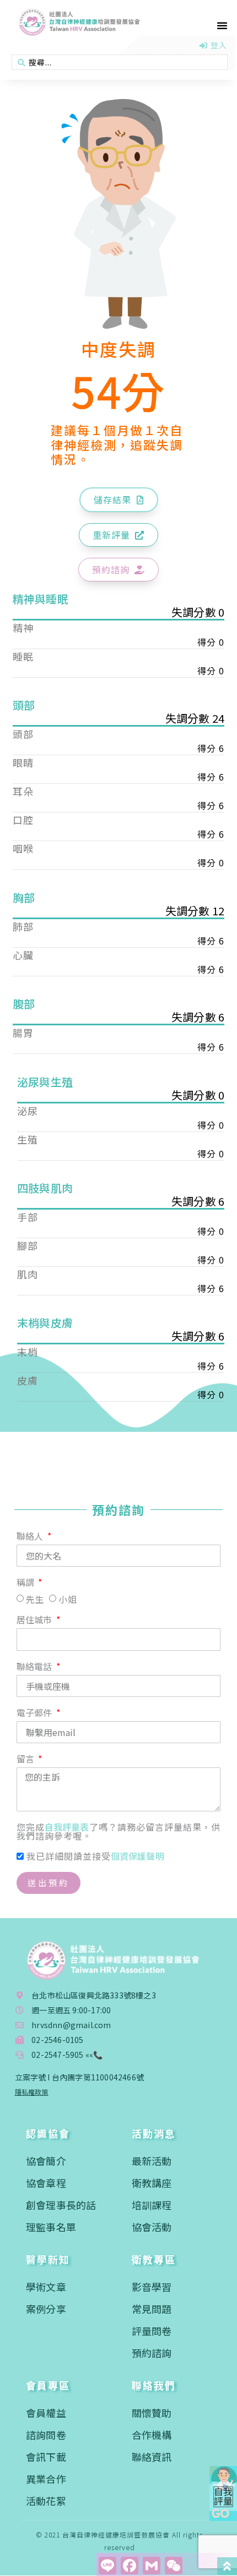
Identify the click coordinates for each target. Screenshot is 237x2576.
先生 (35, 1599)
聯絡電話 (36, 1667)
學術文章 (46, 2287)
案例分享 (46, 2309)
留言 (27, 1760)
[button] (222, 25)
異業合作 (46, 2479)
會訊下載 (46, 2457)
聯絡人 (31, 1537)
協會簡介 (46, 2161)
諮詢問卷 (46, 2435)
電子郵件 (36, 1713)
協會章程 (46, 2183)
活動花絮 (46, 2501)
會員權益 (46, 2413)
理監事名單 (51, 2227)
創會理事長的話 (61, 2205)
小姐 (67, 1599)
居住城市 (36, 1621)
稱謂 (27, 1583)
